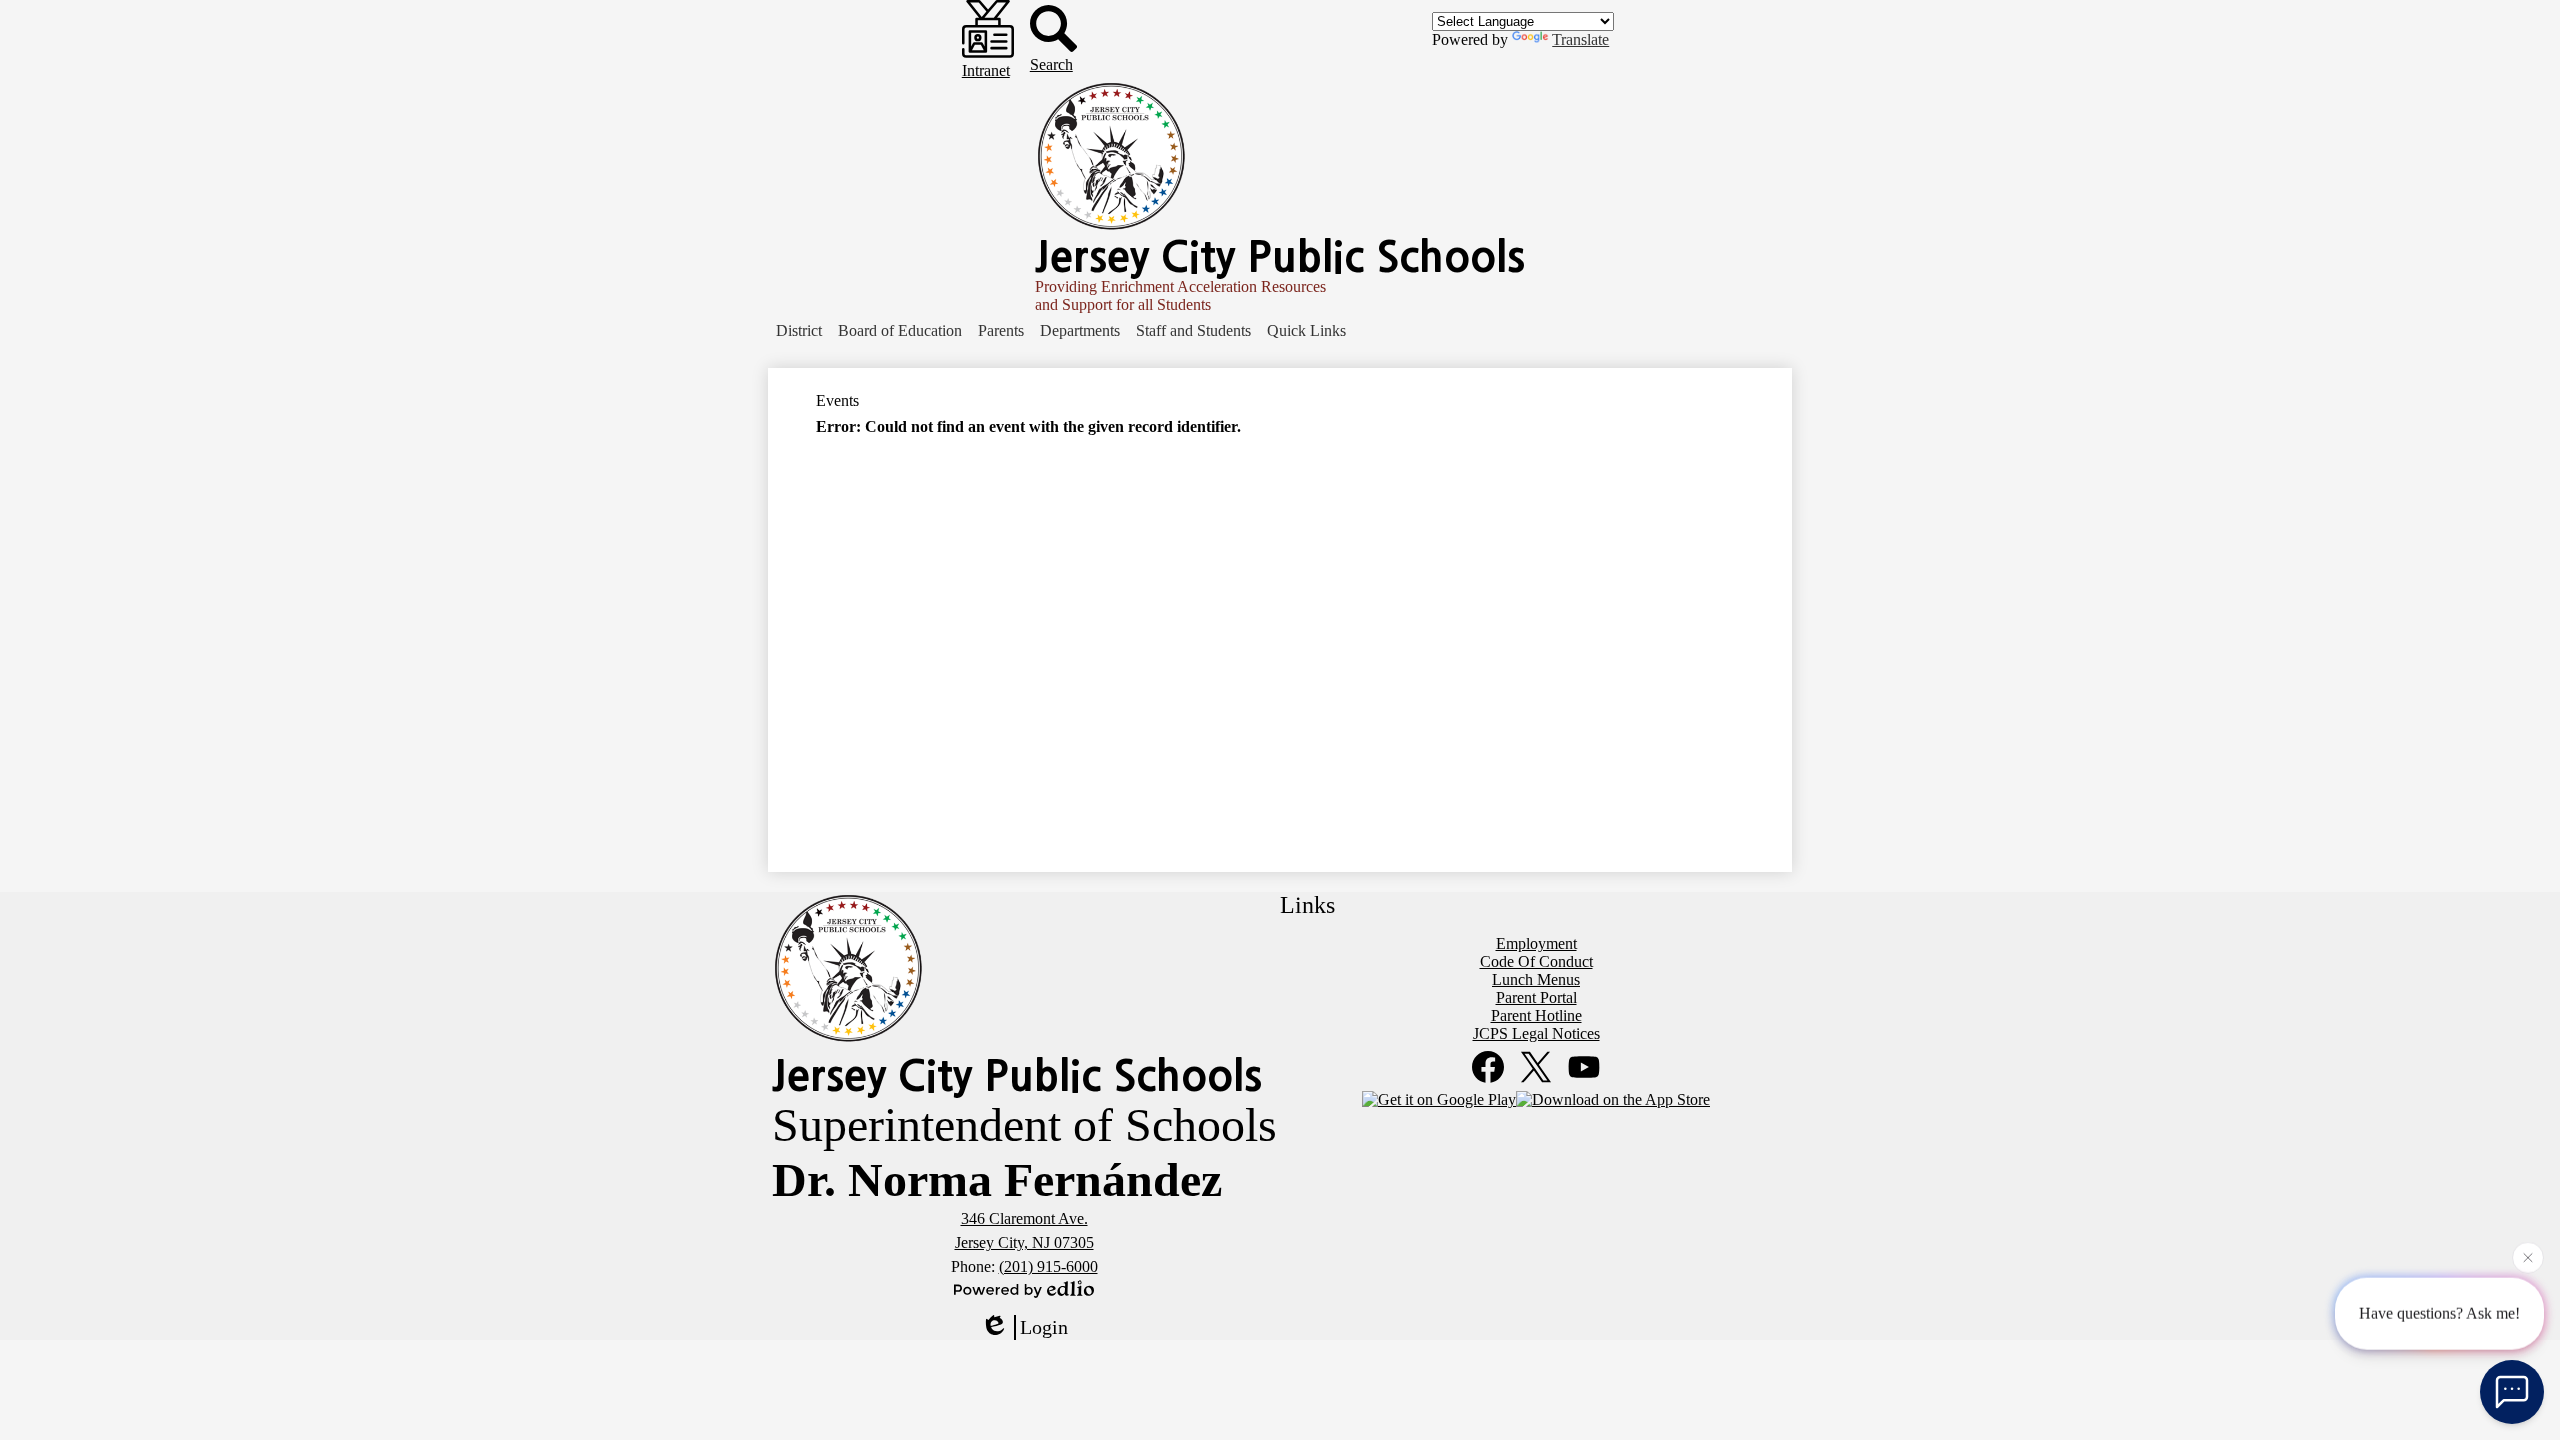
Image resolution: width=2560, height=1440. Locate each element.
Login (1044, 1327)
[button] (799, 331)
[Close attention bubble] (2528, 1254)
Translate (1580, 39)
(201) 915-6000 (1048, 1266)
